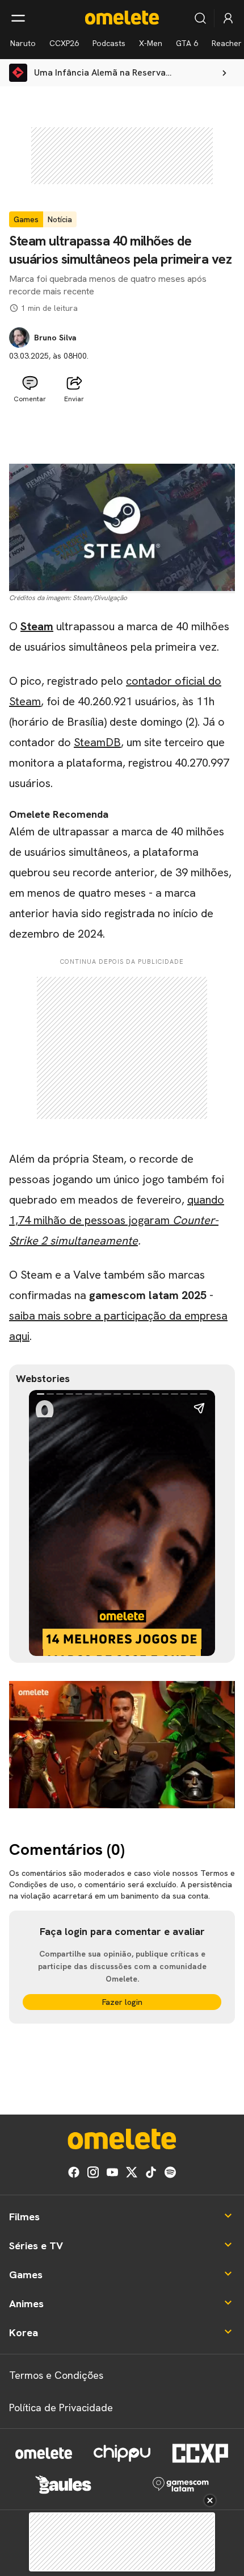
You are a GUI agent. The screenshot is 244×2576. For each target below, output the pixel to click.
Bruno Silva (55, 338)
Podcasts (109, 43)
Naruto (23, 43)
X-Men (151, 43)
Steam (37, 626)
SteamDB (97, 742)
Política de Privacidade (61, 2408)
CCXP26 (64, 43)
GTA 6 (187, 43)
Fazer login (122, 2002)
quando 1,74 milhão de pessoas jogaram (117, 1220)
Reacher (227, 43)
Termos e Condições (56, 2375)
